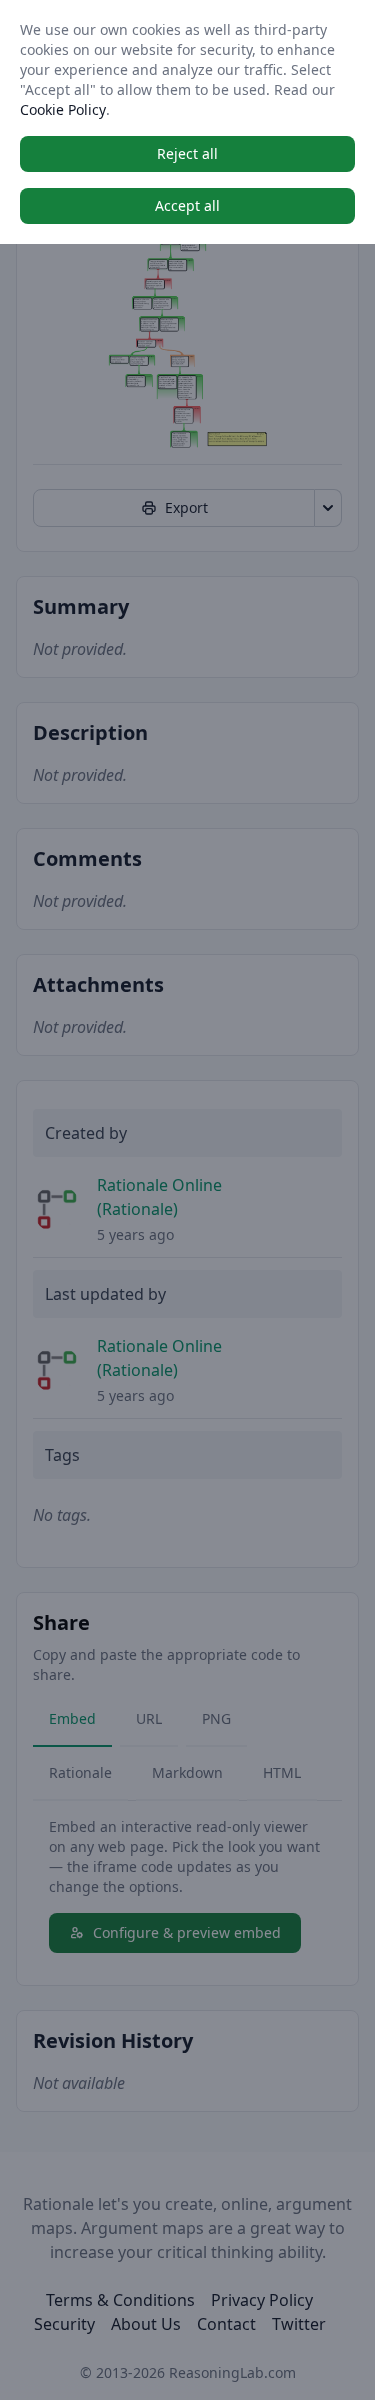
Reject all (187, 153)
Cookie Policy (63, 109)
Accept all (187, 205)
